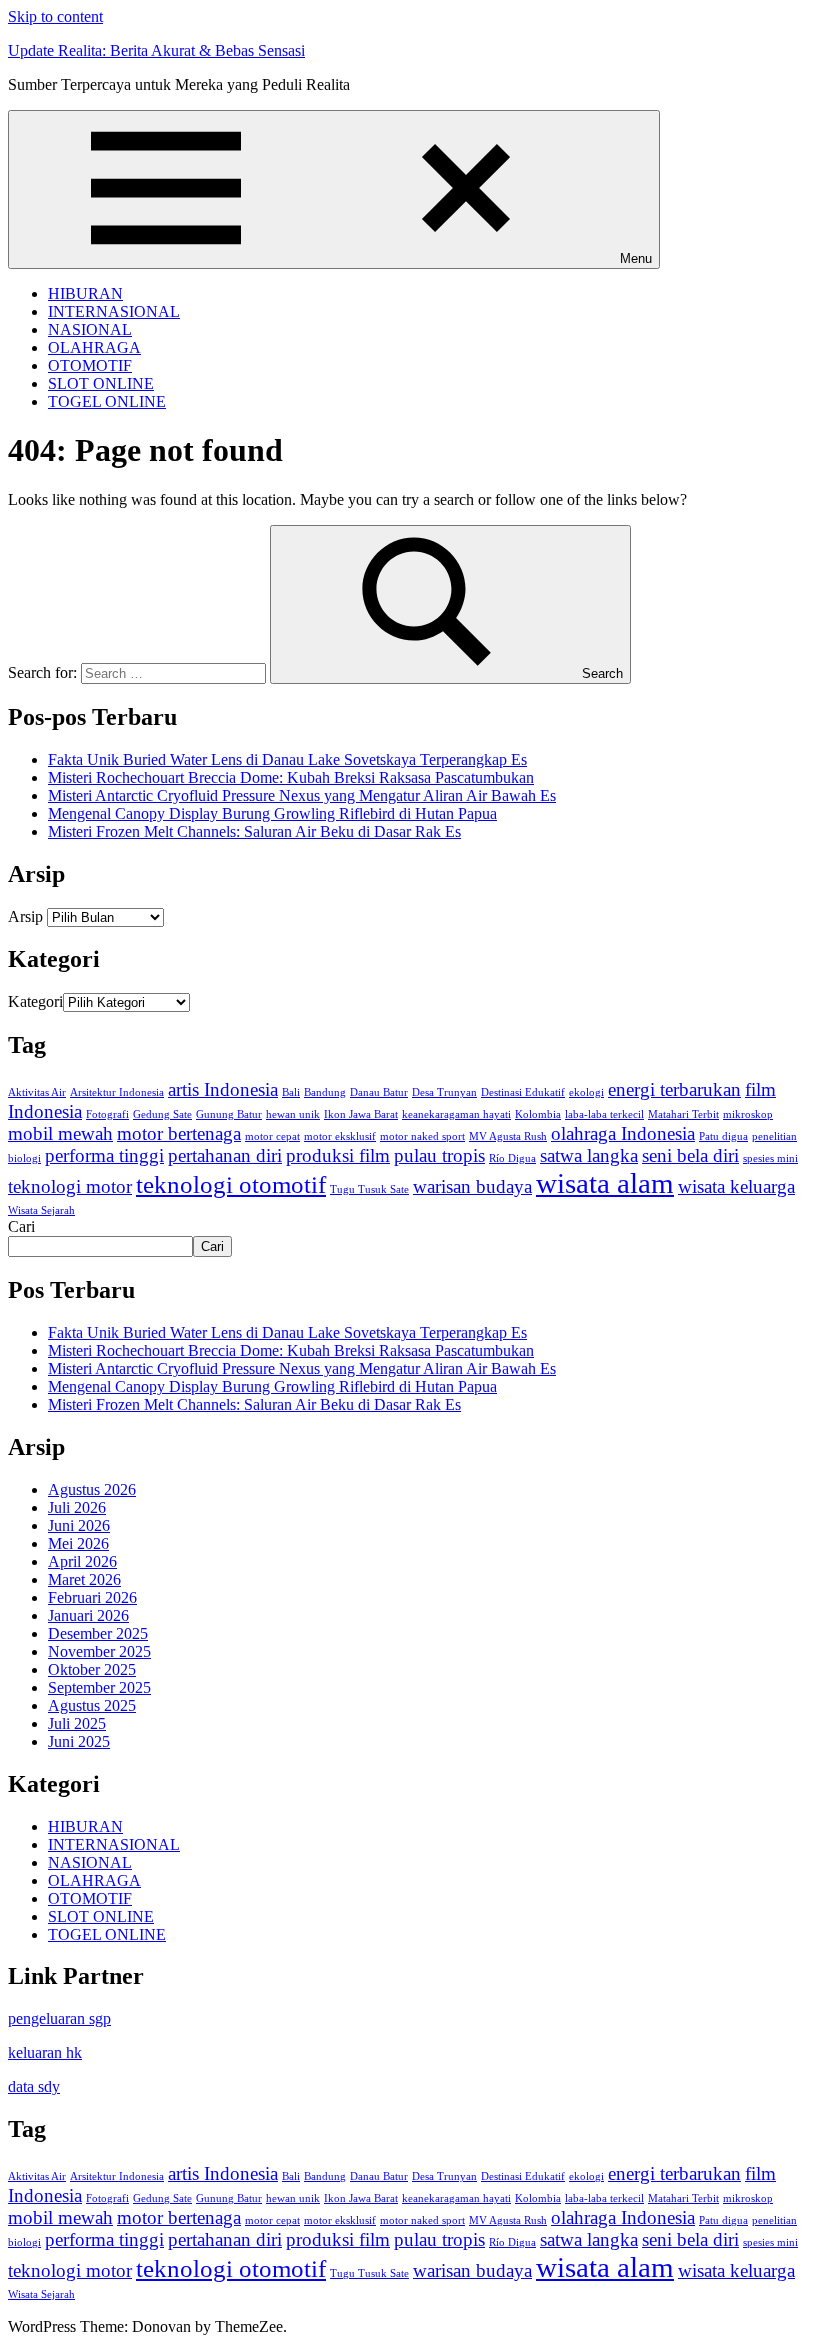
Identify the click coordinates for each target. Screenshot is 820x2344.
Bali (291, 1092)
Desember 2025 (98, 1633)
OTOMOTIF (90, 365)
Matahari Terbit (683, 1114)
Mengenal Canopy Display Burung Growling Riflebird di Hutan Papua (272, 813)
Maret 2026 (84, 1579)
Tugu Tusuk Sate (369, 1189)
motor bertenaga (179, 1133)
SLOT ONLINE (101, 383)
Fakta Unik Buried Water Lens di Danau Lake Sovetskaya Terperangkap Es (287, 759)
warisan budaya (472, 1186)
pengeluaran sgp (59, 2018)
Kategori (35, 1001)
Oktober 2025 (92, 1669)
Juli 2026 (77, 1507)
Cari (21, 1226)
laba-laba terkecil (604, 1114)
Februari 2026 (92, 1597)
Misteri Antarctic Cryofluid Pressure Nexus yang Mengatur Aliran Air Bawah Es (302, 795)
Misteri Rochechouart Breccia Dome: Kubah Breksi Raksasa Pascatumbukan (291, 777)
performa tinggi (104, 1155)
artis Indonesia (223, 1089)
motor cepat (272, 1136)
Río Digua (512, 1158)
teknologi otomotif (231, 1184)
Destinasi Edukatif (523, 1092)
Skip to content (55, 16)
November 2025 (99, 1651)
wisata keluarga (736, 1186)
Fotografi (107, 1114)
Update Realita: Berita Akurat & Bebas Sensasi (156, 50)
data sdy (34, 2086)
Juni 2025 (79, 1741)
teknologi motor (70, 1186)
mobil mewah (60, 1133)
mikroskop (748, 1114)
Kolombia (538, 1114)
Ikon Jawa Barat (361, 1114)
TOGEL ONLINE (107, 401)
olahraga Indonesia (623, 1133)
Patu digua (723, 1136)
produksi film (338, 1155)
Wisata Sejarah (41, 1210)
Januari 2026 (88, 1615)
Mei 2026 (78, 1543)
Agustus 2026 (92, 1489)
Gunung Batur (229, 1114)
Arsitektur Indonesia (117, 1092)
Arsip (25, 916)
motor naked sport (422, 1136)
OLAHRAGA (94, 347)
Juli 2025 (77, 1723)
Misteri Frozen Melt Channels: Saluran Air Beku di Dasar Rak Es (254, 831)
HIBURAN (85, 293)
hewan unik (293, 1114)
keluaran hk (45, 2052)
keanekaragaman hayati (456, 1114)
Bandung (325, 1092)
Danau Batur (379, 1092)
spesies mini (770, 1158)
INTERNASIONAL (114, 311)
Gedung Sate (162, 1114)
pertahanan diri (225, 1155)
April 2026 (82, 1561)
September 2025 (99, 1687)
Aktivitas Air (37, 1092)
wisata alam (605, 1183)
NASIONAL (90, 329)
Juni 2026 (79, 1525)
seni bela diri (690, 1155)
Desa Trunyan (444, 1092)
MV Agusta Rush (508, 1136)
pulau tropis (439, 1155)
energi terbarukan (674, 1089)
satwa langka (589, 1155)
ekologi (586, 1092)
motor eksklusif (340, 1136)
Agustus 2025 (92, 1705)
